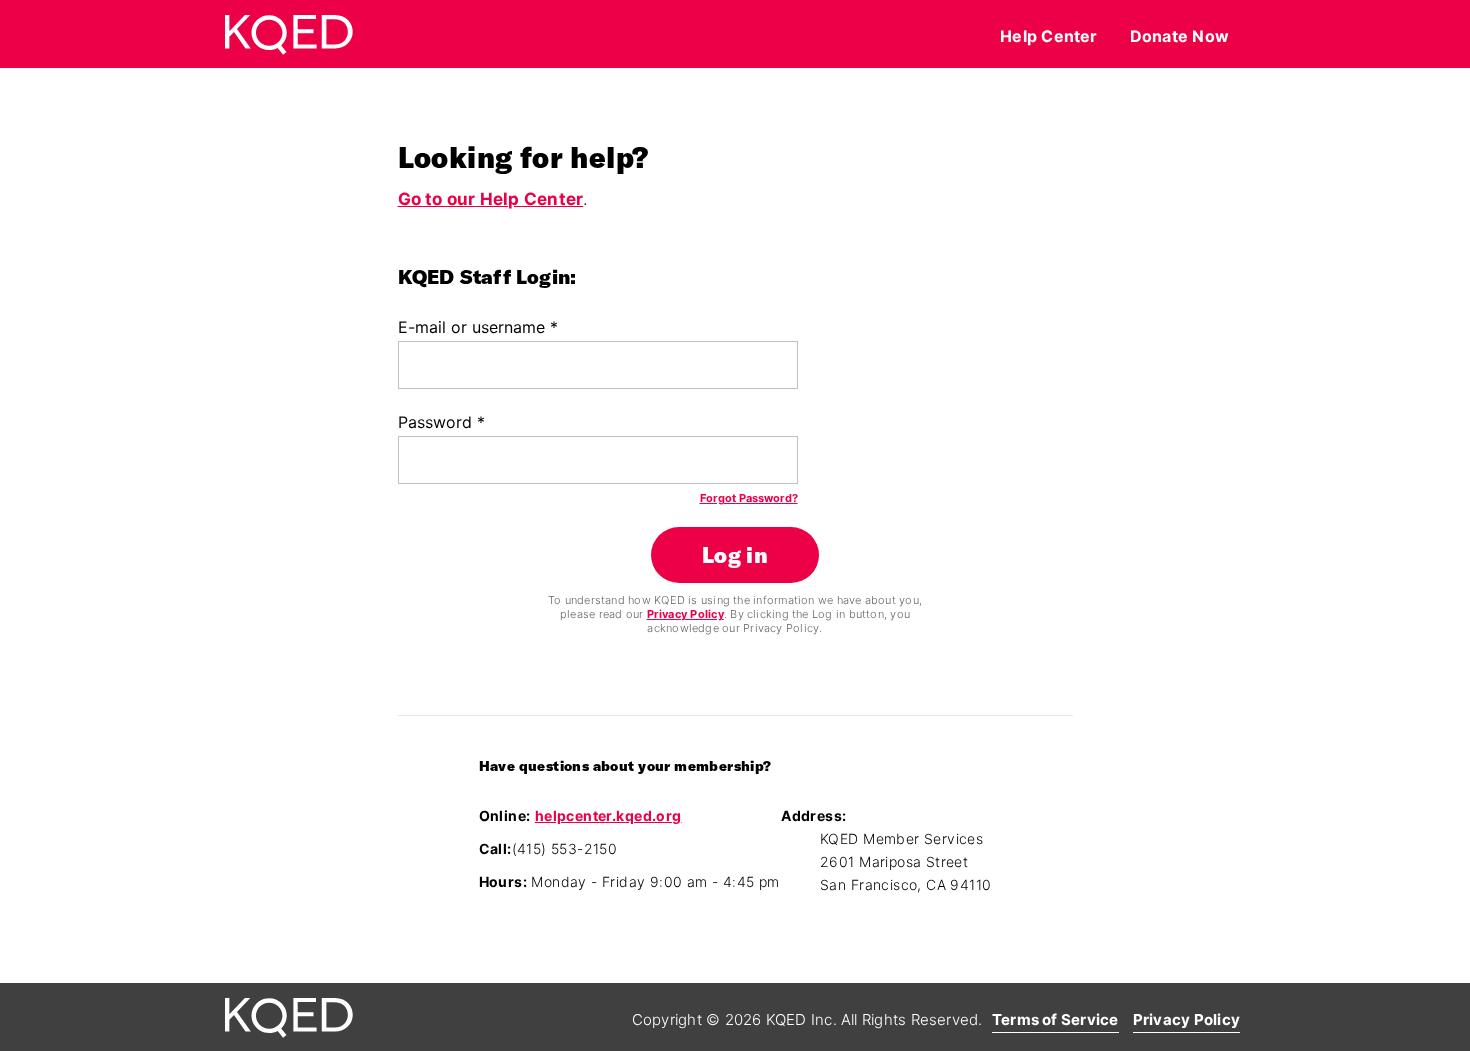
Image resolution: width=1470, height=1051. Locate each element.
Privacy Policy (685, 614)
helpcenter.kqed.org (608, 815)
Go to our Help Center (491, 199)
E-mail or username (478, 327)
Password (441, 422)
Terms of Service (1055, 1019)
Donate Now (1179, 36)
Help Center (1049, 36)
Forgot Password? (749, 498)
